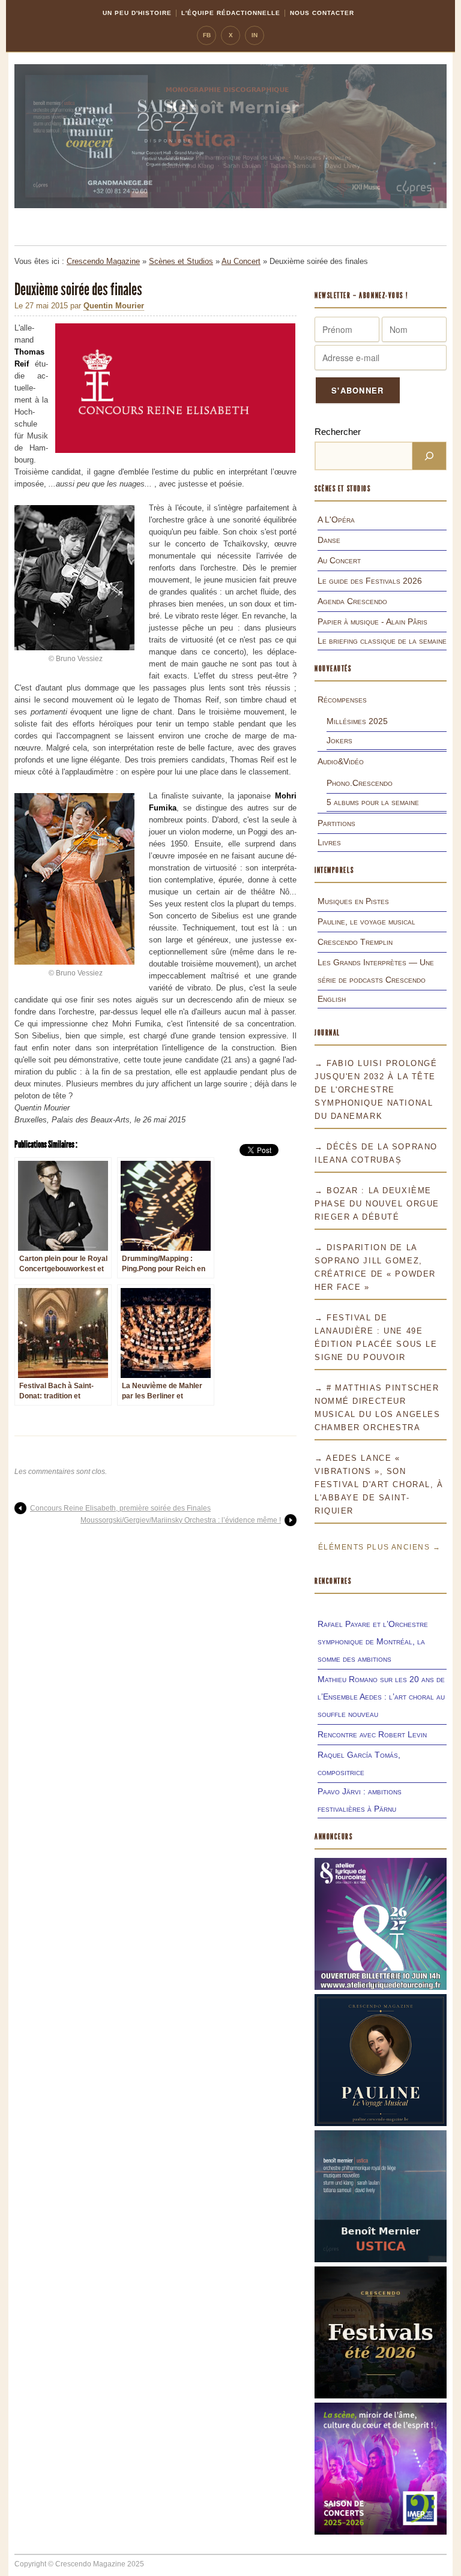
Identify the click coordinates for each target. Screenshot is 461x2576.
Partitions (336, 823)
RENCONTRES (333, 1581)
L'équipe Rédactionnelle (231, 13)
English (332, 999)
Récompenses (342, 699)
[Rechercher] (429, 456)
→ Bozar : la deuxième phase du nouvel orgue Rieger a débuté (377, 1204)
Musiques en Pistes (353, 901)
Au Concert (241, 261)
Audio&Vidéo (341, 761)
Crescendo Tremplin (355, 942)
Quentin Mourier (114, 306)
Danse (329, 540)
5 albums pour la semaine (373, 802)
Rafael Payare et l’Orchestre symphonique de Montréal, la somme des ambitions (373, 1641)
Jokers (339, 740)
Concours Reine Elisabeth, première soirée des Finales (120, 1508)
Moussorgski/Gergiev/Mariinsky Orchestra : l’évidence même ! (181, 1520)
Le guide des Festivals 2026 (370, 581)
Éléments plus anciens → (379, 1547)
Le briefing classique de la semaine (382, 641)
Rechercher (338, 432)
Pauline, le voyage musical (366, 921)
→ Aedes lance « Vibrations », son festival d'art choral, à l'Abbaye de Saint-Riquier (379, 1484)
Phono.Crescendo (360, 783)
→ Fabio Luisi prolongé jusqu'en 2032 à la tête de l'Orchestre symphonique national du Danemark (376, 1090)
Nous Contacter (322, 13)
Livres (329, 842)
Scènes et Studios (181, 261)
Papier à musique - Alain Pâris (372, 622)
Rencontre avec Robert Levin (372, 1734)
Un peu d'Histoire (137, 13)
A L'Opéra (336, 520)
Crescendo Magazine (103, 261)
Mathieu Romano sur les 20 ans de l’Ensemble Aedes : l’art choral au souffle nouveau (381, 1697)
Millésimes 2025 (357, 721)
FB (207, 35)
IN (255, 35)
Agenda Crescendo (352, 601)
